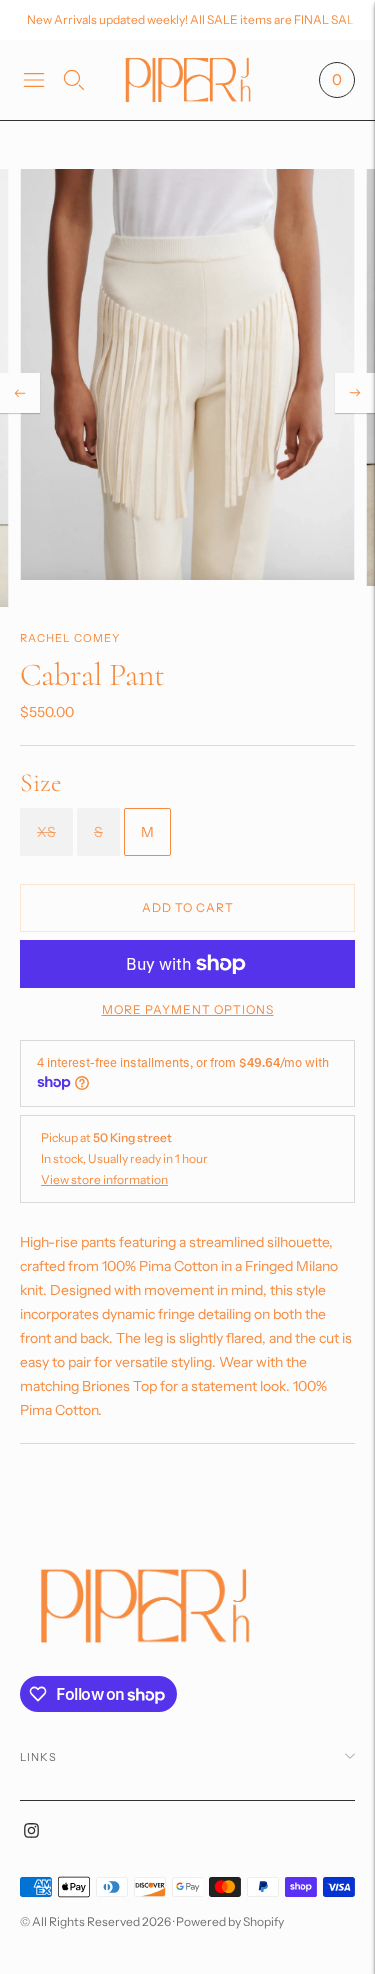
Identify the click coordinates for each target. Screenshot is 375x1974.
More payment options (188, 1009)
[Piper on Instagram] (31, 1833)
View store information (104, 1179)
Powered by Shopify (230, 1921)
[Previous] (20, 393)
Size (41, 782)
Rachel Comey (70, 638)
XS (46, 832)
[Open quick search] (74, 80)
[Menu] (34, 80)
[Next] (355, 393)
